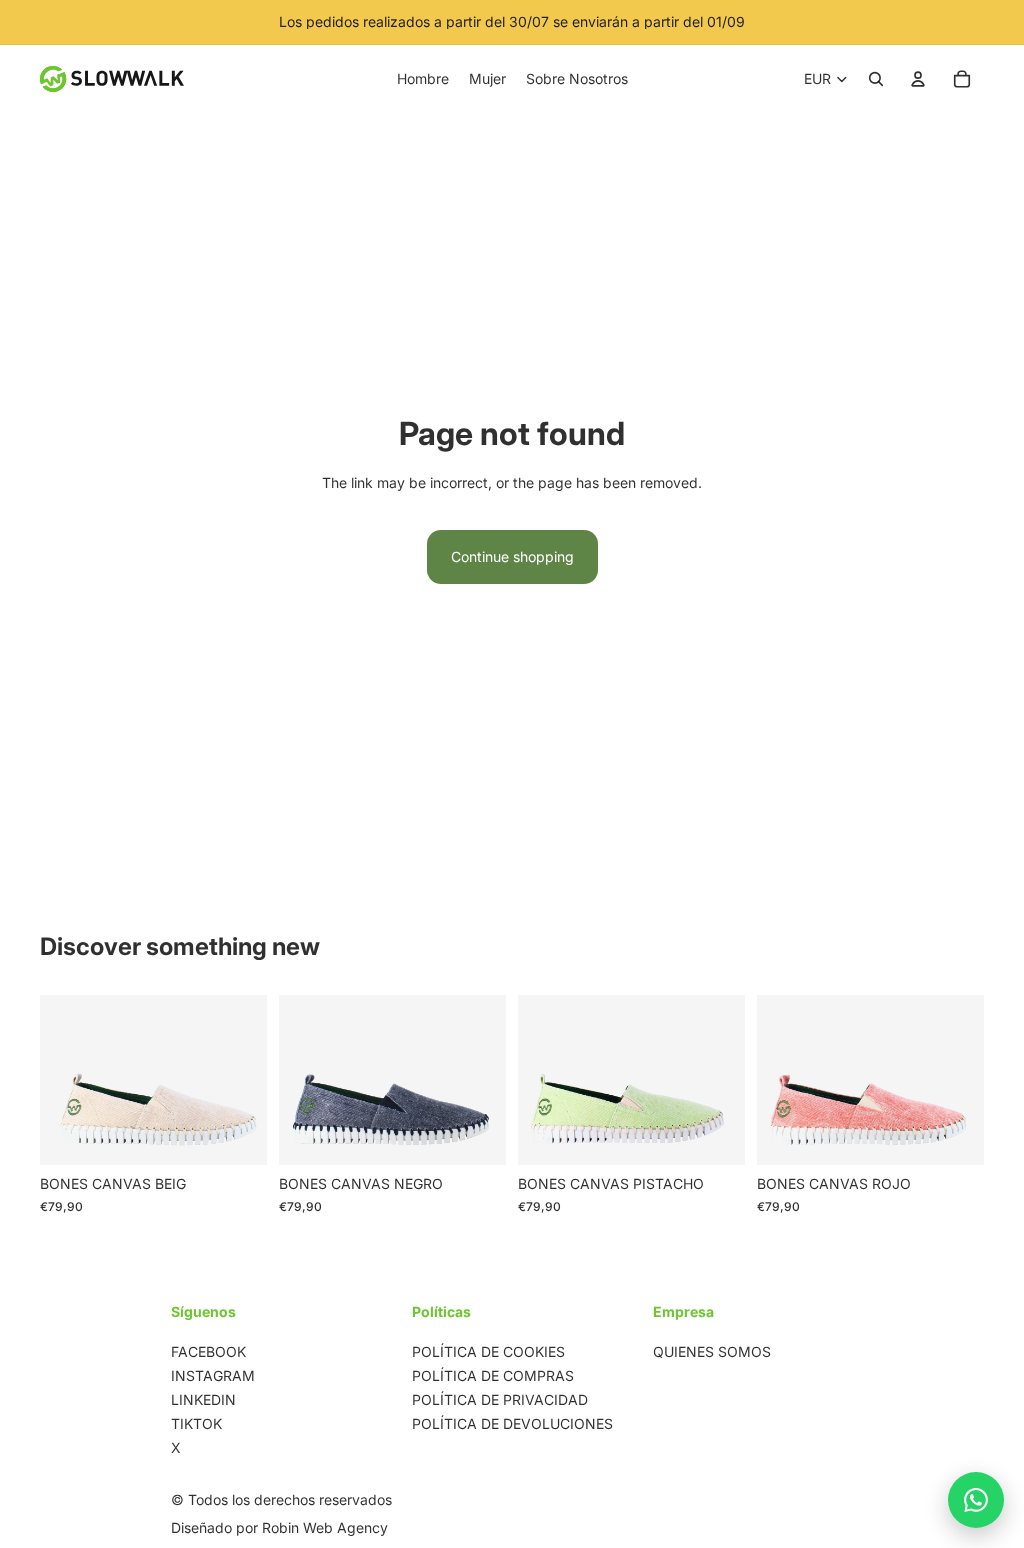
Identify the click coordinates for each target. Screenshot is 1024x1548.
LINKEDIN (203, 1399)
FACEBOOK (208, 1351)
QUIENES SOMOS (712, 1351)
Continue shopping (512, 556)
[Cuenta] (918, 79)
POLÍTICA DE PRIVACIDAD (500, 1399)
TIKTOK (196, 1423)
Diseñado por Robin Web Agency (279, 1527)
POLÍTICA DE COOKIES (488, 1351)
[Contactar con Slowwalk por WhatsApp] (976, 1500)
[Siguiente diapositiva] (245, 1080)
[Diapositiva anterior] (62, 1080)
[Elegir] (236, 1135)
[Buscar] (876, 79)
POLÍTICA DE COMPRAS (493, 1375)
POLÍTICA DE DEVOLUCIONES (512, 1423)
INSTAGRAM (213, 1375)
